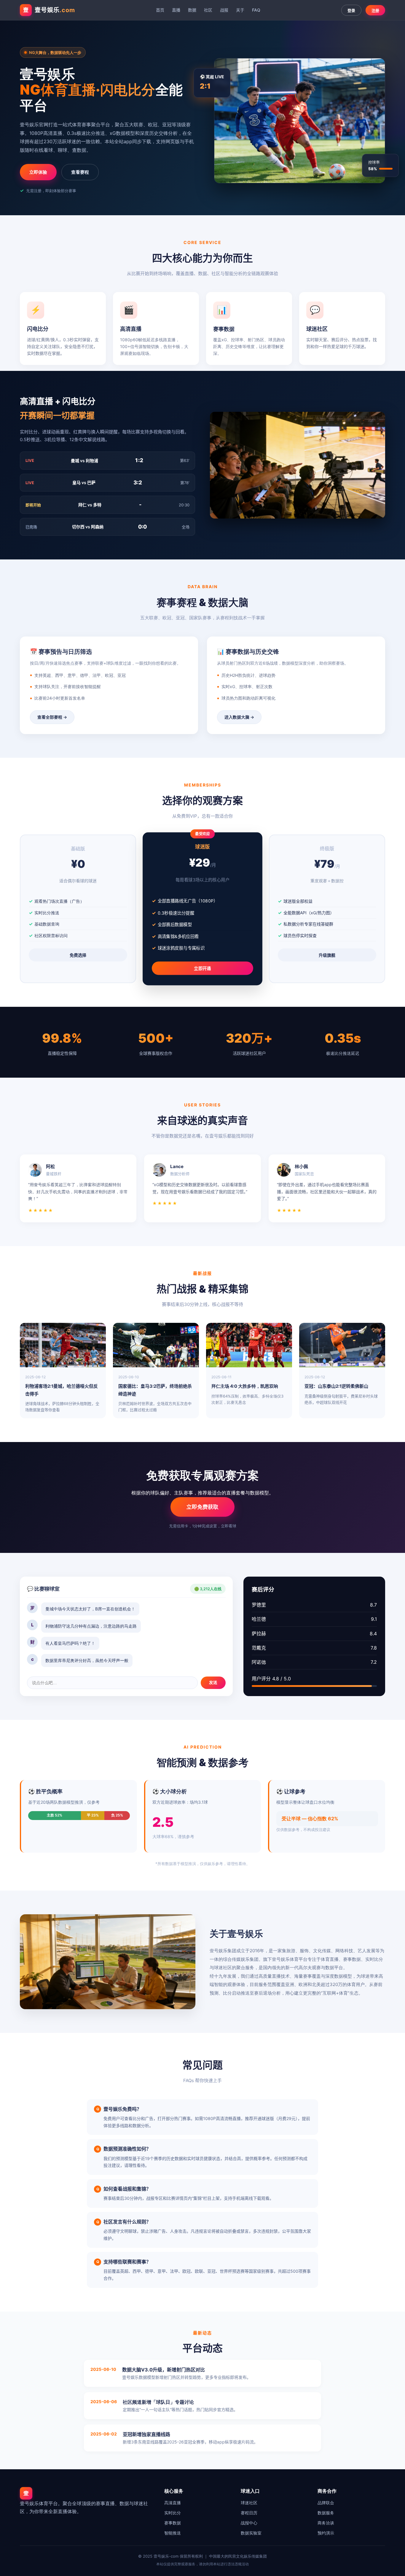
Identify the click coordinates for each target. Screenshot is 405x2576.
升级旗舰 (327, 955)
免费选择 (78, 955)
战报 (224, 10)
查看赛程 (80, 172)
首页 (160, 10)
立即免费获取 (203, 1507)
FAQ (256, 10)
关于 (240, 10)
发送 (213, 1682)
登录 (351, 11)
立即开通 (203, 969)
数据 (192, 10)
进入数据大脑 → (239, 717)
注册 (375, 11)
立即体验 (38, 172)
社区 (208, 10)
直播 (176, 10)
